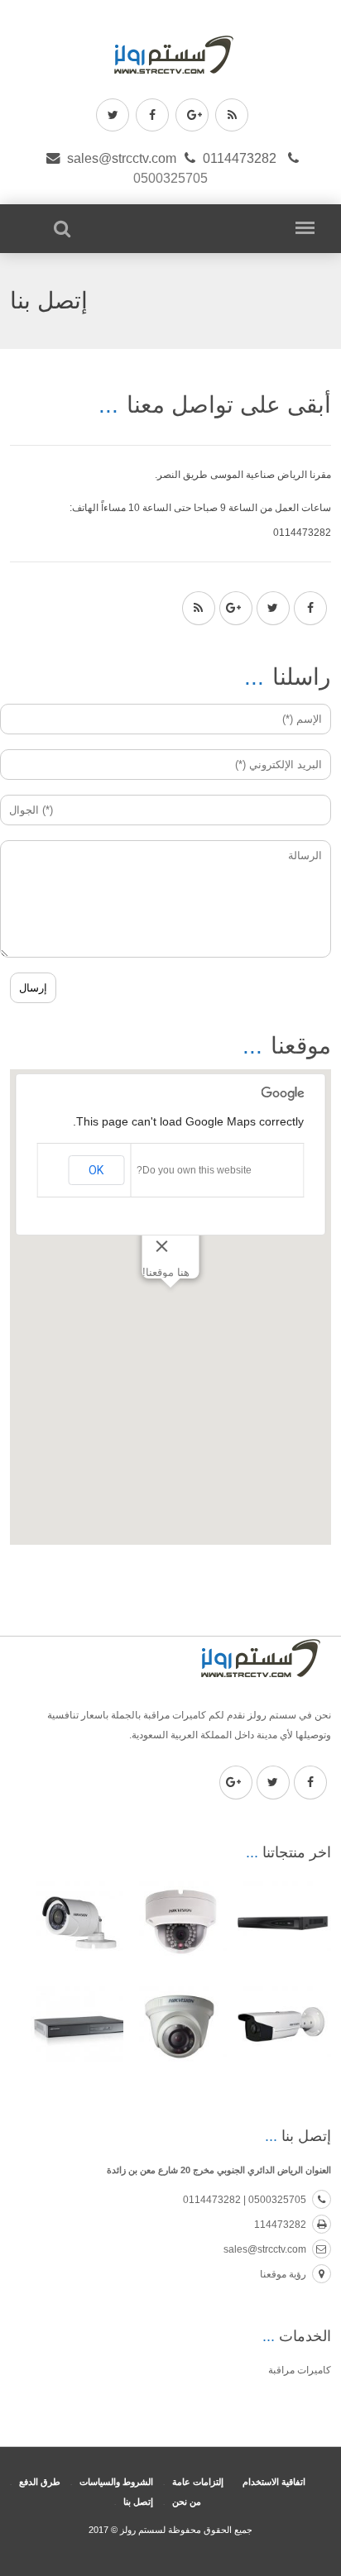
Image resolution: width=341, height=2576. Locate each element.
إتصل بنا (138, 2502)
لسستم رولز (142, 2530)
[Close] (161, 1246)
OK (96, 1170)
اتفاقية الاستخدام (274, 2482)
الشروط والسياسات (116, 2482)
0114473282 (240, 158)
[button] (170, 1298)
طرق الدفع (40, 2482)
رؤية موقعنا (283, 2274)
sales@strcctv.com (122, 158)
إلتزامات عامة (198, 2482)
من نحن (187, 2502)
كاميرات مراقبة (300, 2370)
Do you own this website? (194, 1170)
